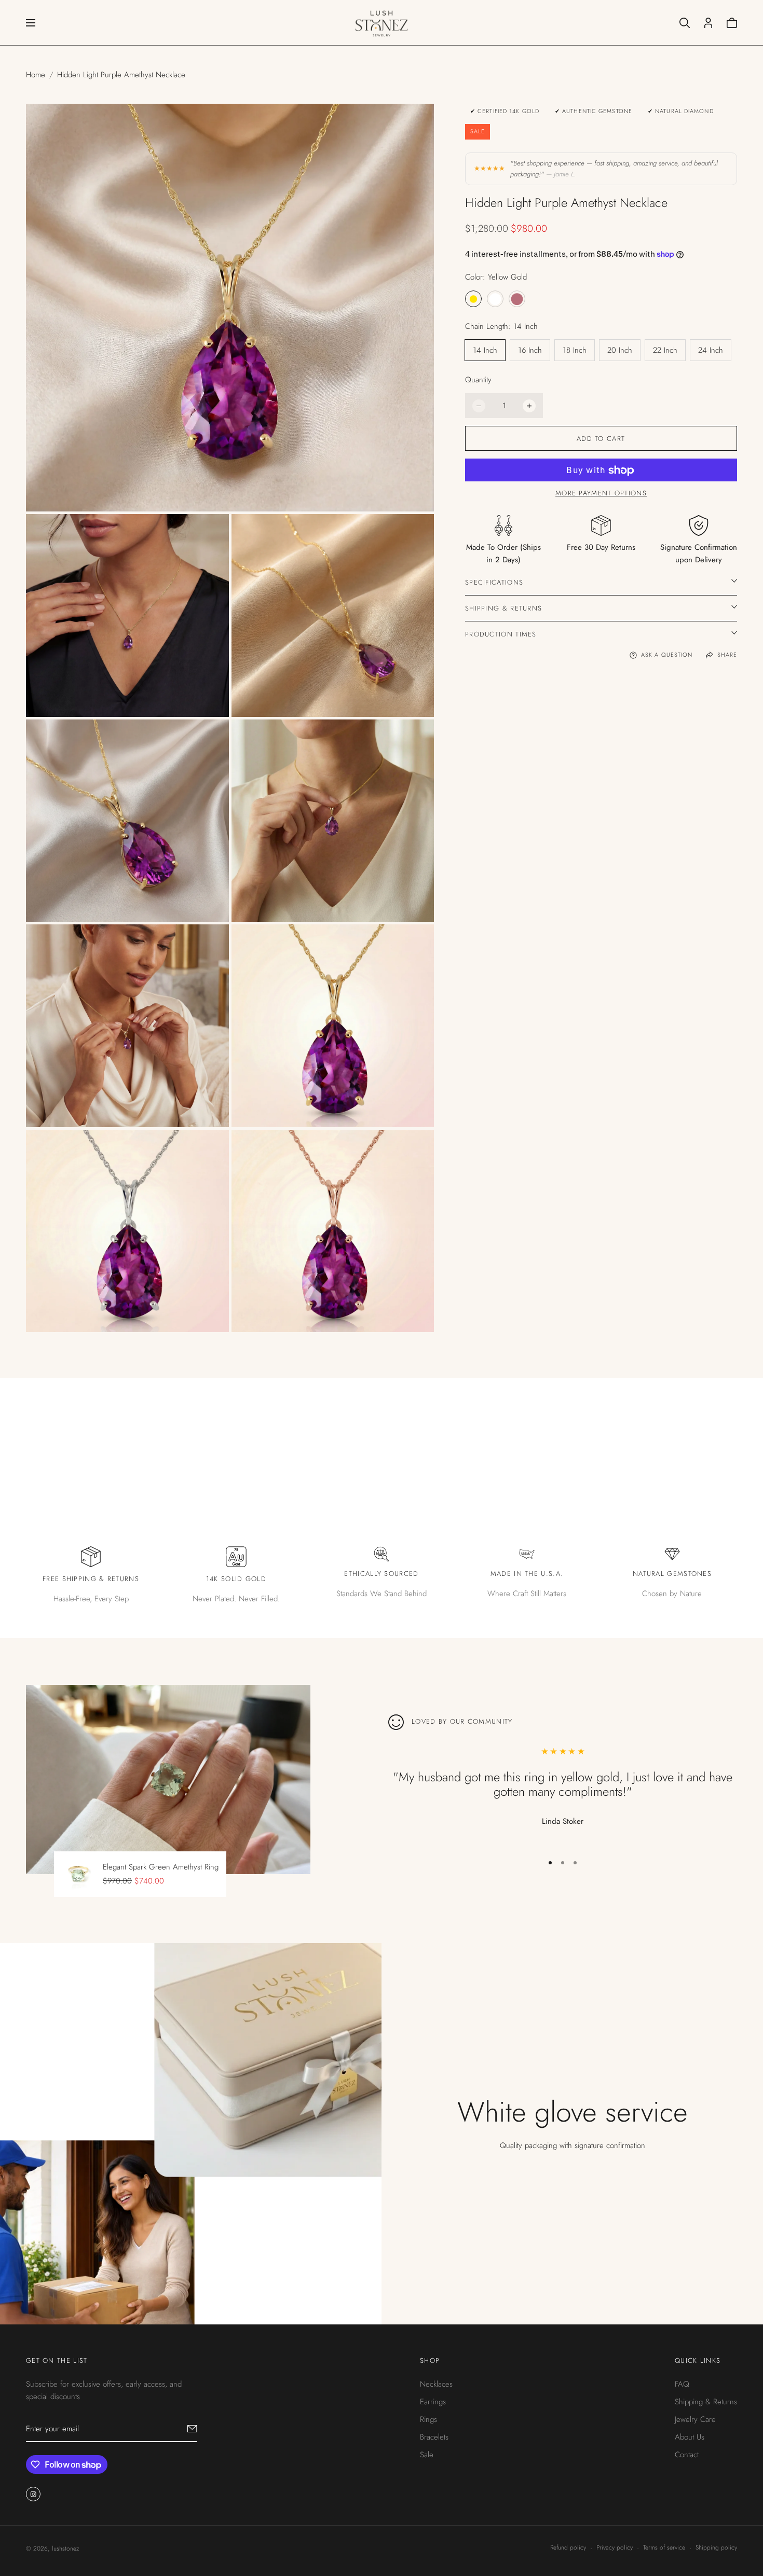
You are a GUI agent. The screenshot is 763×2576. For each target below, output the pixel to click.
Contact (687, 2455)
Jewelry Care (695, 2419)
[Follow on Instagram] (33, 2494)
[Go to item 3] (575, 1863)
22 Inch (665, 351)
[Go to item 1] (550, 1863)
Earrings (433, 2402)
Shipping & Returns (503, 608)
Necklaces (436, 2384)
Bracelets (434, 2437)
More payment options (601, 494)
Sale (427, 2455)
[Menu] (31, 23)
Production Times (501, 634)
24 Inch (711, 351)
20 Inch (620, 351)
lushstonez (65, 2549)
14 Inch (485, 351)
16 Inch (530, 351)
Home (36, 75)
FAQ (682, 2384)
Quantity (478, 380)
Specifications (494, 582)
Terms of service (664, 2547)
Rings (428, 2419)
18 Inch (575, 351)
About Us (690, 2437)
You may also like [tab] (382, 1431)
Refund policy (568, 2547)
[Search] (685, 23)
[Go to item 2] (563, 1863)
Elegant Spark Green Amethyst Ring (161, 1867)
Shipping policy (716, 2547)
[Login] (708, 23)
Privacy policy (615, 2547)
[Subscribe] (192, 2429)
